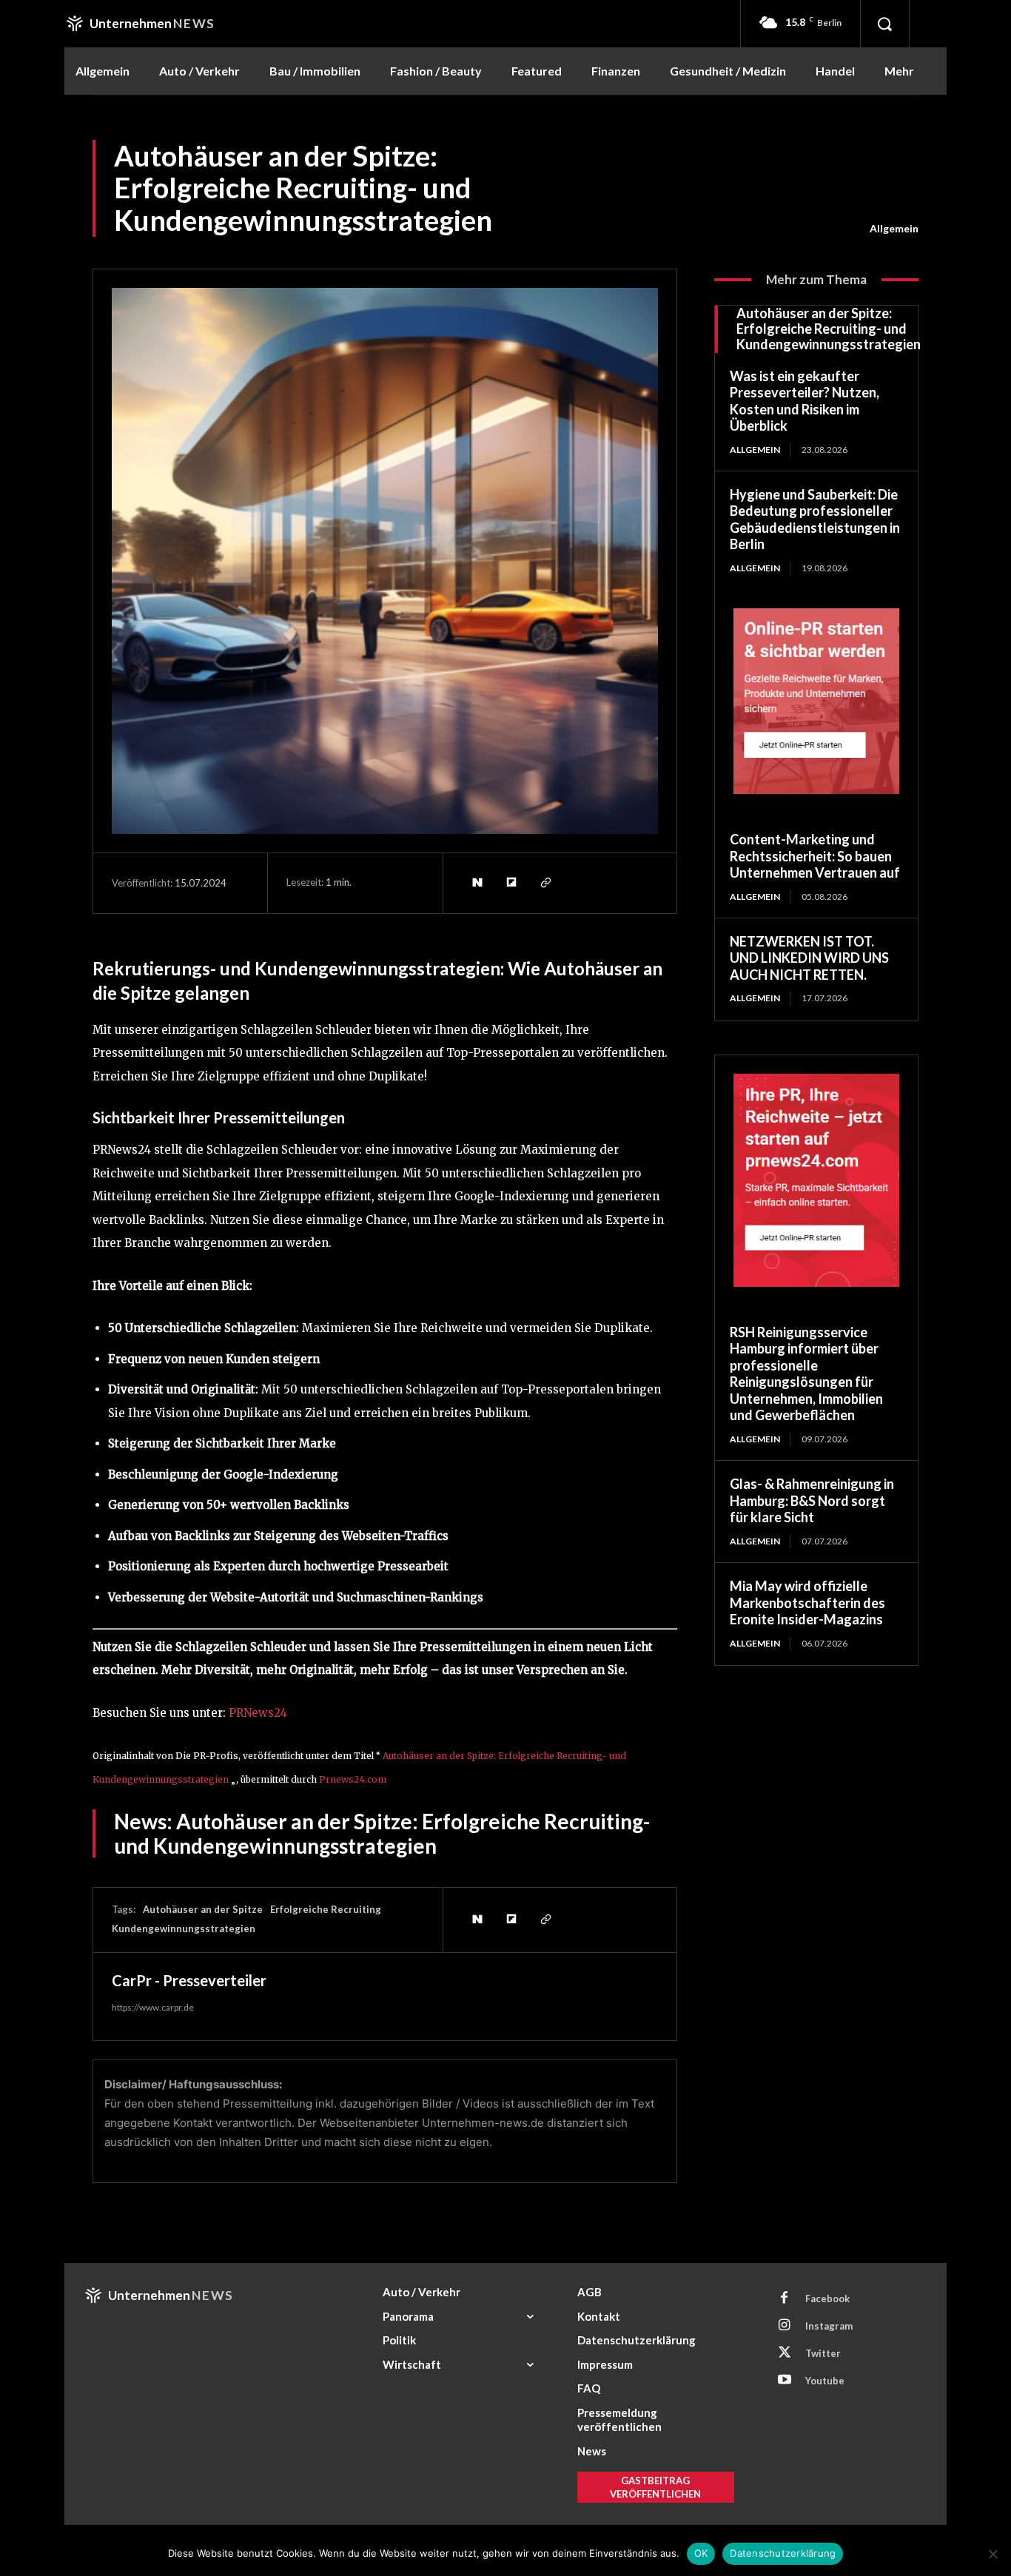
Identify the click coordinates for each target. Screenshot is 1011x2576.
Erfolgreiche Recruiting (326, 1909)
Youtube (825, 2381)
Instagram (829, 2326)
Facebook (827, 2298)
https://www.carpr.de (153, 2007)
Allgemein (894, 228)
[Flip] (511, 883)
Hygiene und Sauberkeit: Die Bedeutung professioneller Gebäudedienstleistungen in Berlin (815, 519)
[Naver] (477, 883)
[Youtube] (785, 2381)
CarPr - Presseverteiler (189, 1980)
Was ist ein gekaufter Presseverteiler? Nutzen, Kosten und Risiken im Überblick (805, 401)
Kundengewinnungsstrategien (184, 1928)
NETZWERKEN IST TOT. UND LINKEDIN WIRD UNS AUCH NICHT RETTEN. (809, 958)
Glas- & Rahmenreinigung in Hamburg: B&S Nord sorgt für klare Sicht (812, 1500)
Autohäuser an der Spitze (203, 1909)
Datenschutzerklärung (783, 2553)
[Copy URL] (545, 883)
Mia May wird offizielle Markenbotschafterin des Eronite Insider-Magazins (807, 1603)
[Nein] (992, 2554)
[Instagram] (785, 2326)
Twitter (823, 2353)
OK (701, 2553)
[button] (884, 24)
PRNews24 (258, 1713)
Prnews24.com (353, 1779)
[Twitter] (785, 2353)
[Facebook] (785, 2298)
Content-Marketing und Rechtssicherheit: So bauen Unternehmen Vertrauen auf (815, 856)
